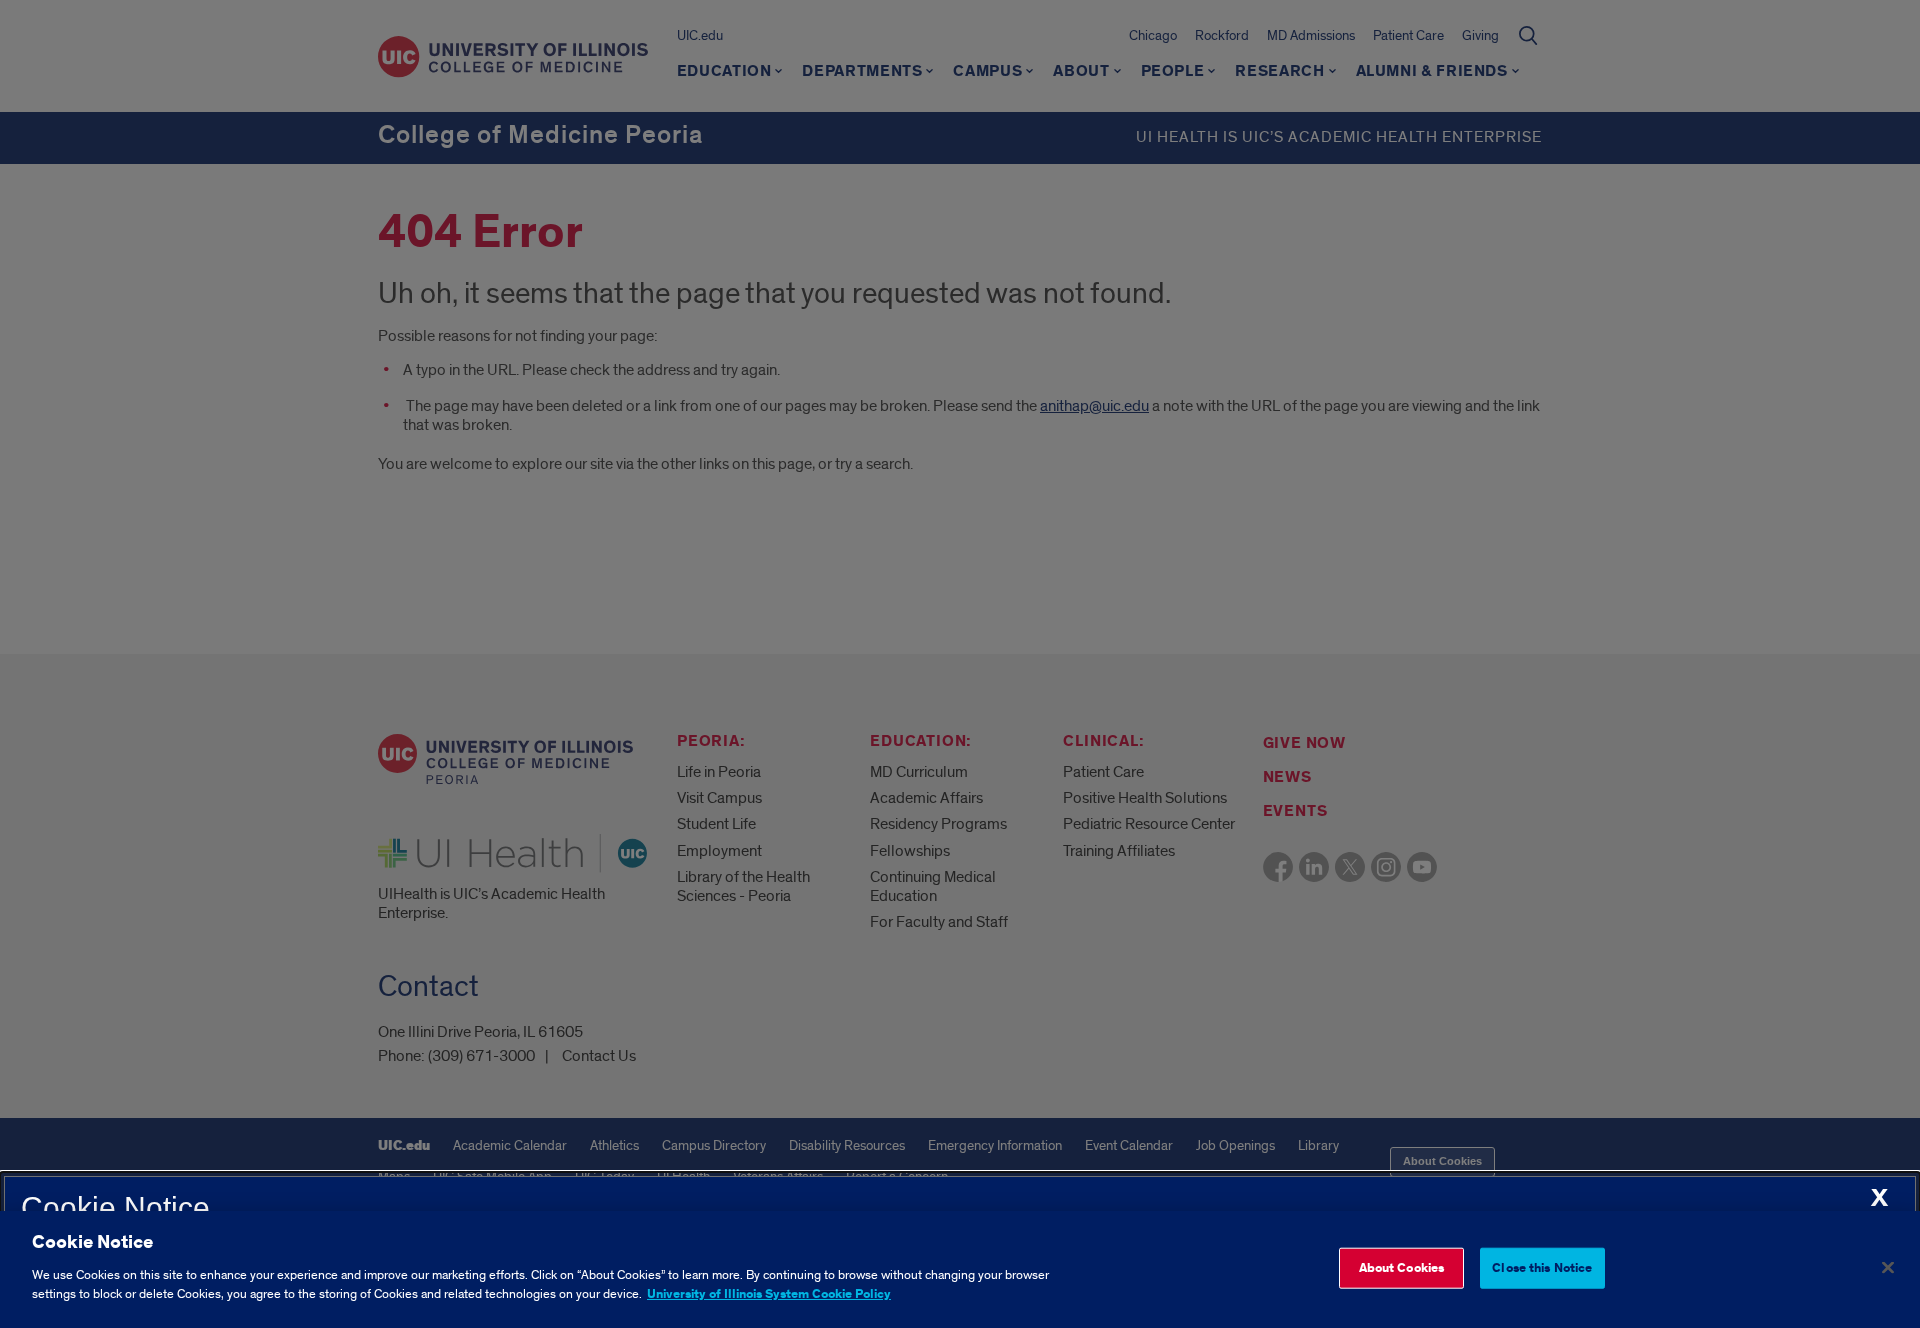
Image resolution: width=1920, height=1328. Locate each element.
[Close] (1888, 1267)
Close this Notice (1542, 1267)
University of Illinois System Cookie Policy (769, 1294)
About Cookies (1402, 1267)
